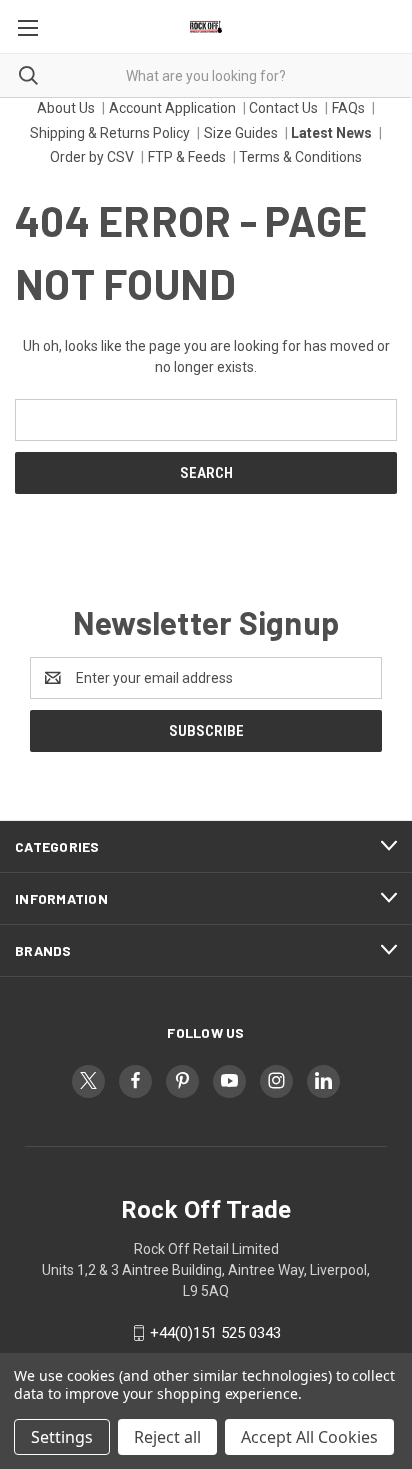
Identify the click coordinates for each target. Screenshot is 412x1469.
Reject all (167, 1437)
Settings (62, 1437)
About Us (66, 108)
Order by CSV (92, 157)
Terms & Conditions (300, 157)
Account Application (172, 108)
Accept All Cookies (309, 1437)
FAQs (348, 108)
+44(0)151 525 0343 (215, 1333)
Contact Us (283, 108)
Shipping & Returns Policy (110, 133)
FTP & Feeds (187, 157)
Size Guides (241, 133)
